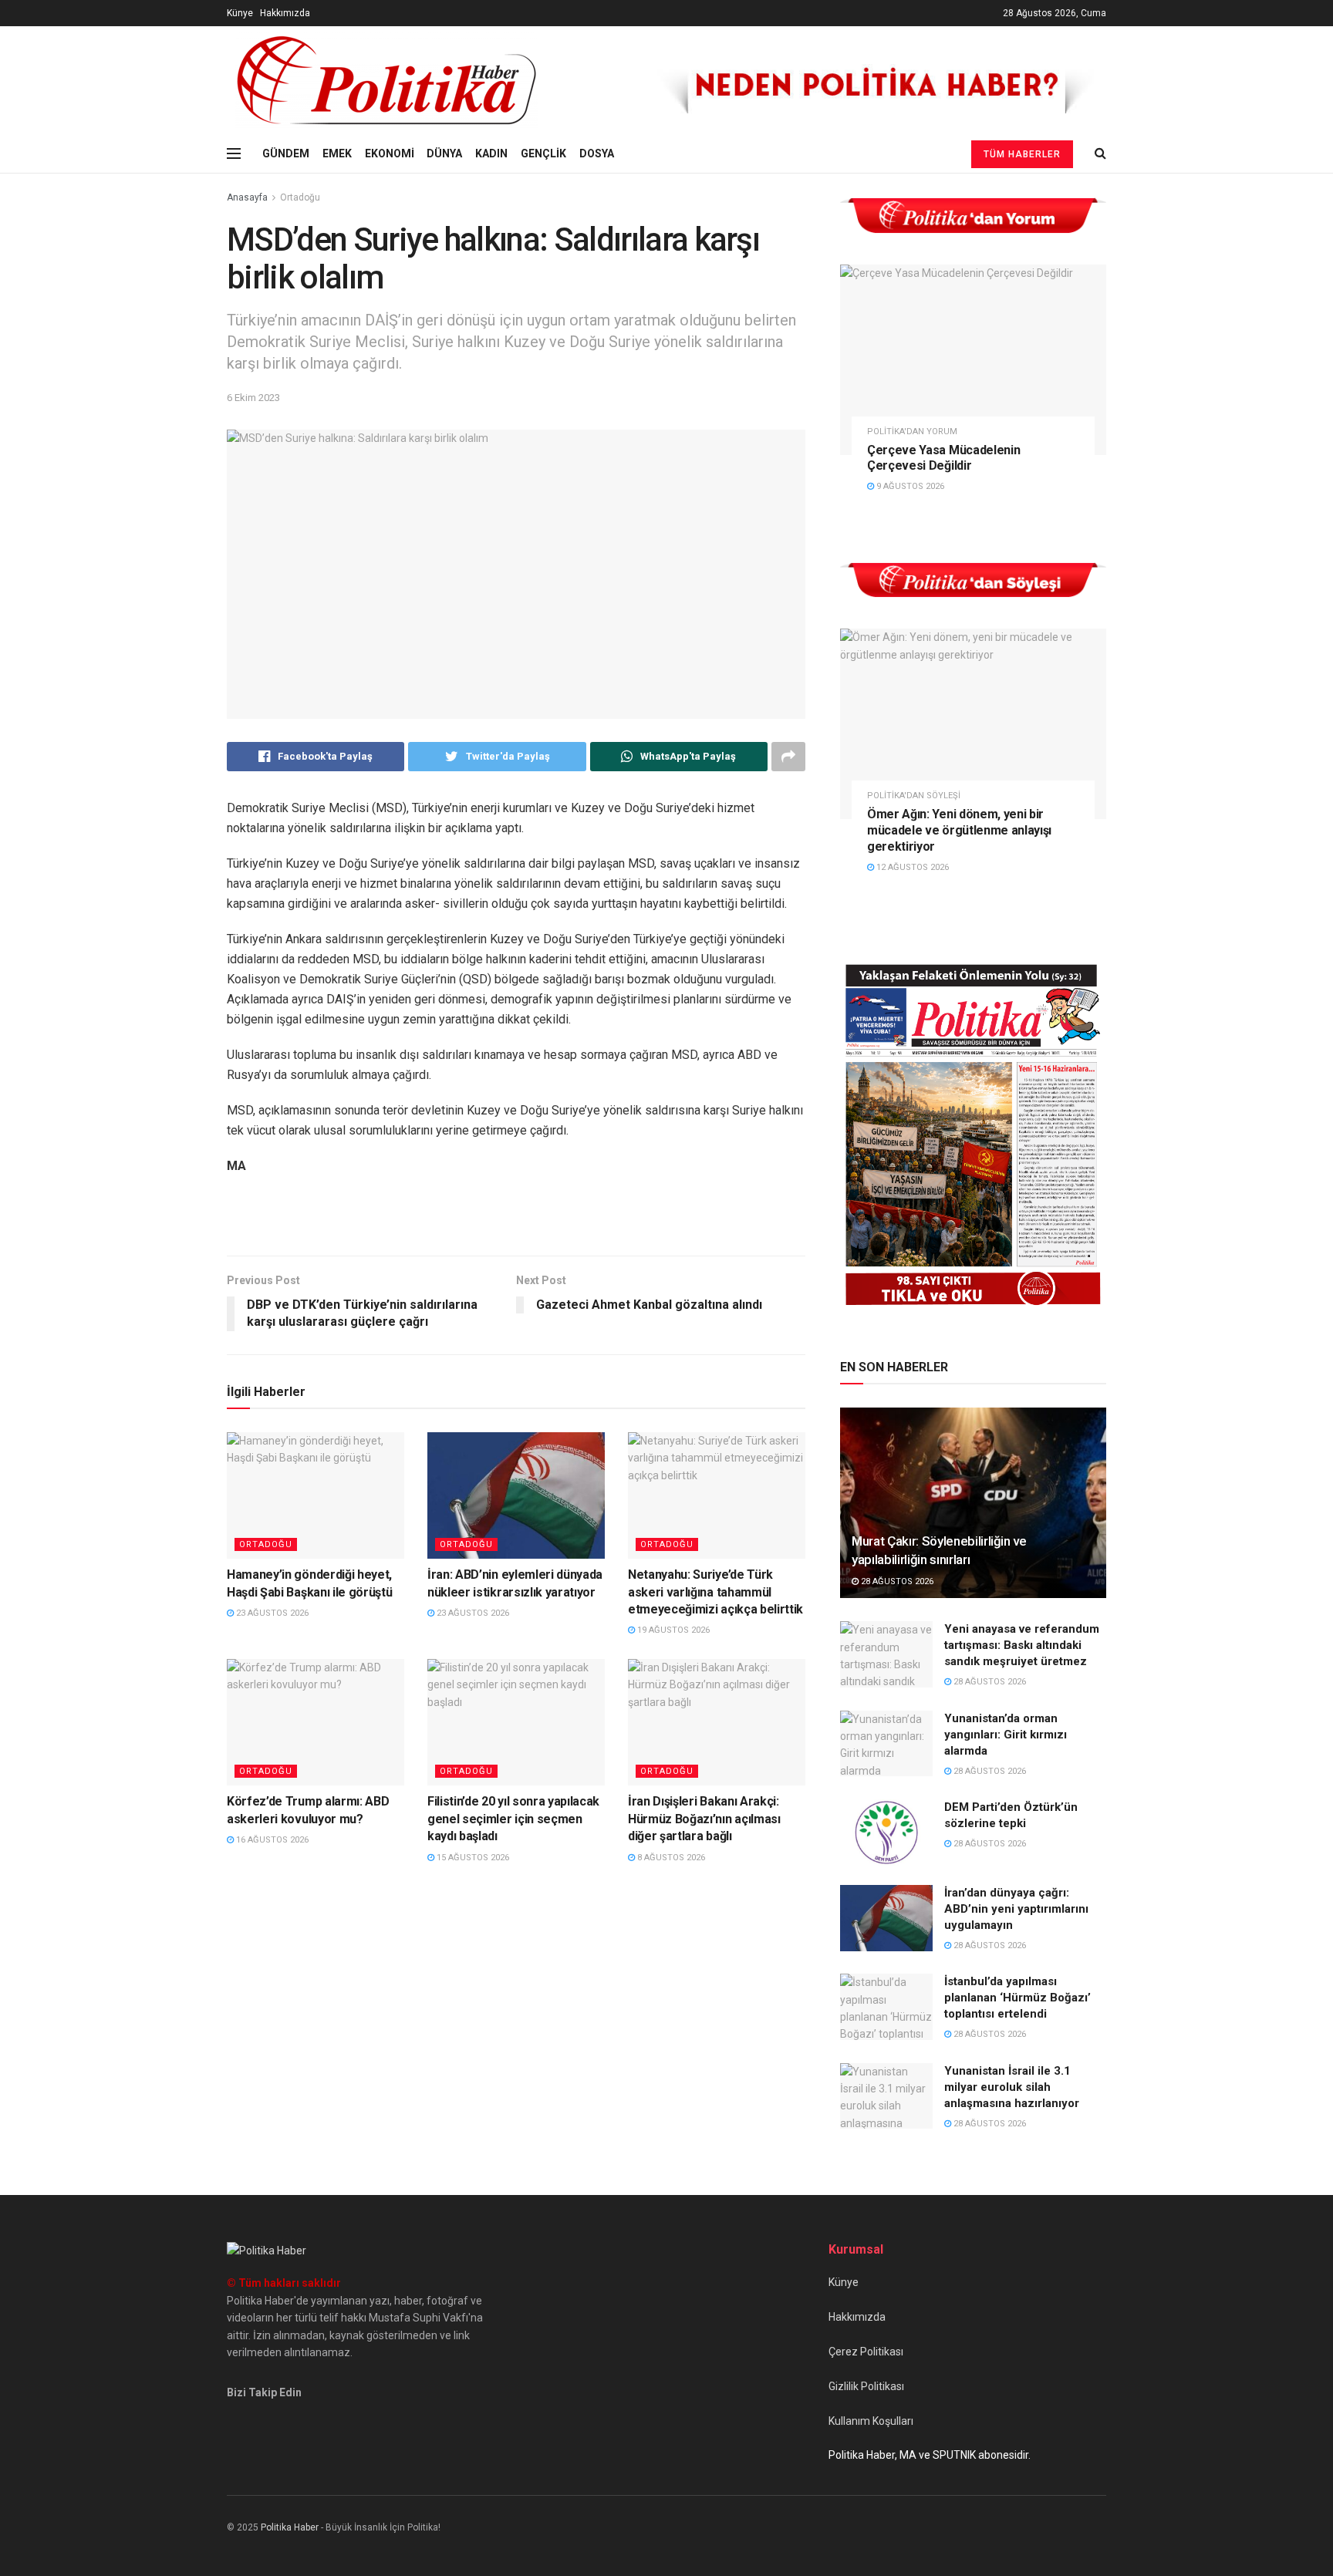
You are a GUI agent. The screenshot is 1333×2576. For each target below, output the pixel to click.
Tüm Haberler (1022, 154)
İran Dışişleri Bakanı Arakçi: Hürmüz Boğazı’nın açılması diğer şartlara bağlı (704, 1819)
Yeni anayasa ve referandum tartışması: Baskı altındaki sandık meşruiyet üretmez (1022, 1645)
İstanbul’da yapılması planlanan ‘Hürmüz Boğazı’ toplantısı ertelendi (1017, 1998)
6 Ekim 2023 (253, 398)
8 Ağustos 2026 (670, 1858)
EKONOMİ (390, 153)
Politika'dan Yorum (912, 432)
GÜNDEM (286, 153)
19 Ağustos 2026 (672, 1630)
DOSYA (597, 153)
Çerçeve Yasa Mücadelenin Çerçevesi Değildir (943, 458)
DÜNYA (444, 153)
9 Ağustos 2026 (909, 486)
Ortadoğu (300, 197)
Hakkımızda (285, 13)
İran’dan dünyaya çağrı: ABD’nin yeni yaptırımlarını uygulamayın (1016, 1909)
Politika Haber (290, 2527)
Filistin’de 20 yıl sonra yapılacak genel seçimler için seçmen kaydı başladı (513, 1819)
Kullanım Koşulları (871, 2421)
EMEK (337, 153)
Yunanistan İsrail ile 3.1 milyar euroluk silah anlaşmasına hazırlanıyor (1012, 2087)
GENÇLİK (543, 153)
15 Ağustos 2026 (472, 1858)
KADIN (491, 153)
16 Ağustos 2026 (271, 1840)
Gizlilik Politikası (866, 2386)
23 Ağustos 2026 (271, 1613)
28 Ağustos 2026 (896, 1581)
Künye (240, 13)
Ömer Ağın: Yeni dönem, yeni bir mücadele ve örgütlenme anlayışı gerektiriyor (959, 830)
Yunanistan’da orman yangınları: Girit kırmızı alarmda (1006, 1735)
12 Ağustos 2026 (911, 867)
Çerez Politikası (866, 2352)
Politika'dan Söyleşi (914, 796)
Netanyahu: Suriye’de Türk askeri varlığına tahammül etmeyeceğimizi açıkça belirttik (715, 1592)
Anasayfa (247, 197)
